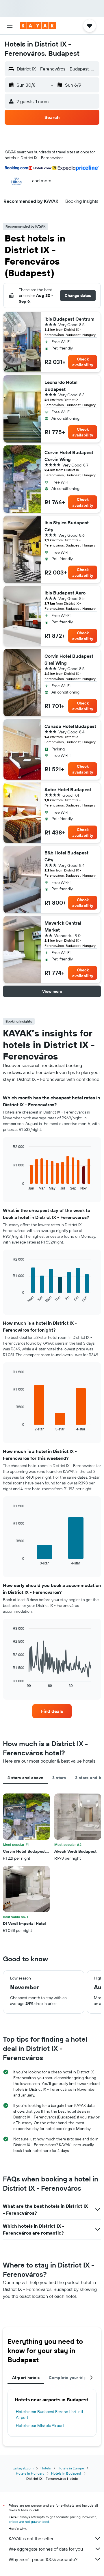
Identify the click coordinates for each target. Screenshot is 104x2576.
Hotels (46, 2468)
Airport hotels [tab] (26, 2378)
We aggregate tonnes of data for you (46, 2549)
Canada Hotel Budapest (70, 726)
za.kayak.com (23, 2468)
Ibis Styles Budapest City (67, 526)
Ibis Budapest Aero (65, 593)
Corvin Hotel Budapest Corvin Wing (69, 456)
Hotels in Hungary (30, 2473)
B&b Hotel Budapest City (66, 856)
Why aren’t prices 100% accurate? (43, 2559)
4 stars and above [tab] (25, 1778)
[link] (52, 1711)
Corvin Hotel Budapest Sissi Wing (69, 659)
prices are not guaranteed (29, 2522)
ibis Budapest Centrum (69, 319)
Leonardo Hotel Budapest (61, 386)
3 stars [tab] (59, 1778)
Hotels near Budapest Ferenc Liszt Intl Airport (49, 2415)
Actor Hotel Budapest (68, 789)
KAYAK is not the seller (31, 2538)
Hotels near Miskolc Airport (40, 2426)
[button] (10, 26)
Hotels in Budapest (66, 2473)
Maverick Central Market (63, 926)
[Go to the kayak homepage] (38, 26)
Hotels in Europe (71, 2468)
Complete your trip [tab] (68, 2378)
